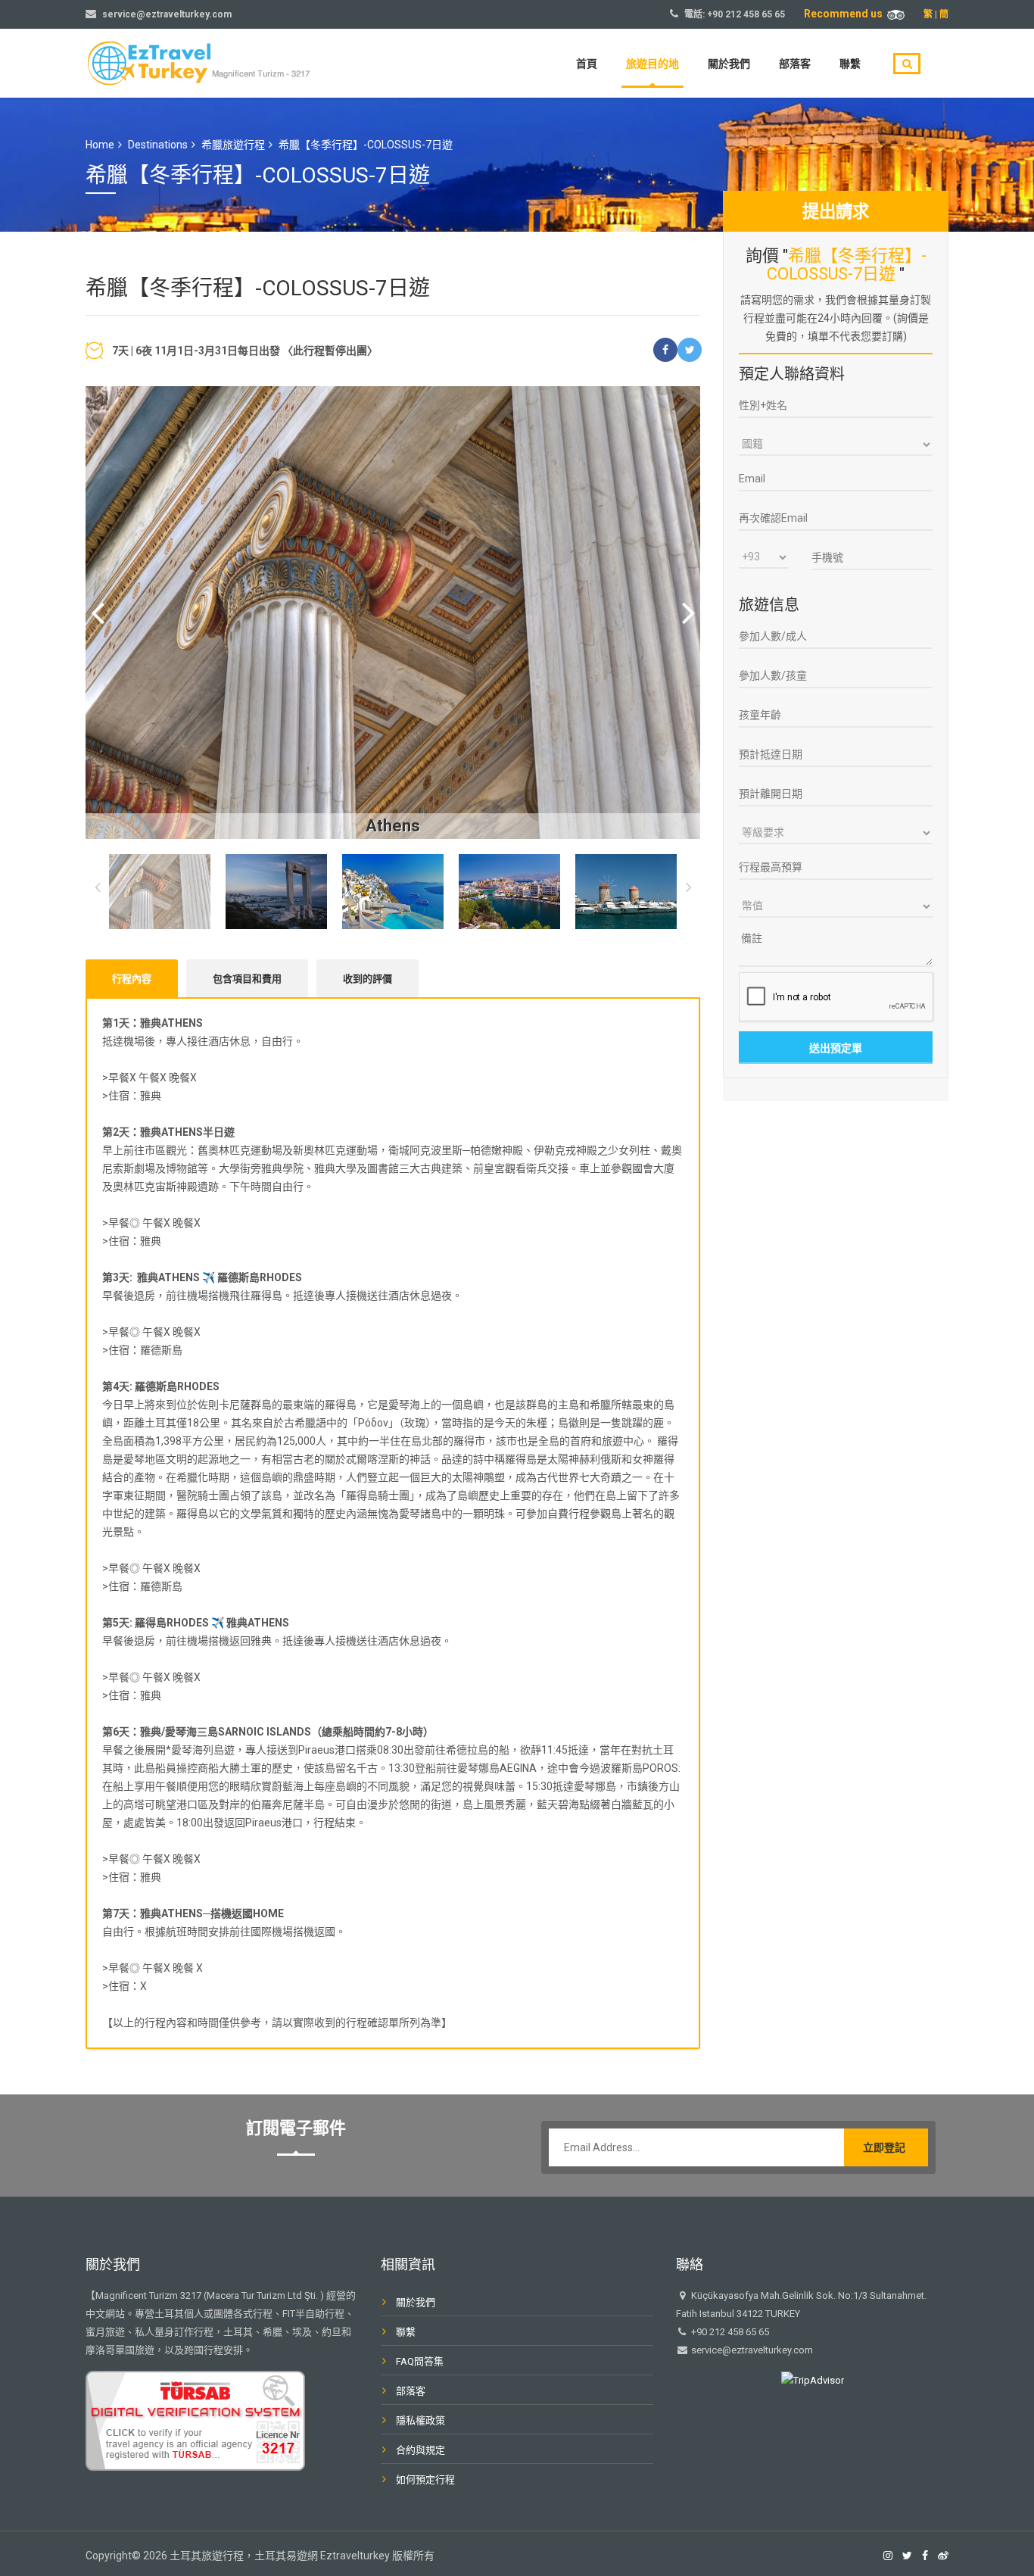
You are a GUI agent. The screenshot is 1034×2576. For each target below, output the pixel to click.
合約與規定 (420, 2450)
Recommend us (846, 14)
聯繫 (850, 64)
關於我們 (729, 64)
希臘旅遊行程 (233, 145)
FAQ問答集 (420, 2361)
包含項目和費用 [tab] (247, 979)
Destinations (158, 145)
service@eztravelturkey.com (167, 14)
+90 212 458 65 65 (746, 14)
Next (688, 613)
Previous (97, 613)
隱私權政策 (420, 2420)
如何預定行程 (425, 2479)
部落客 (795, 64)
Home (100, 145)
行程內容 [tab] (132, 979)
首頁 (587, 64)
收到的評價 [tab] (368, 979)
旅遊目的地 (652, 64)
